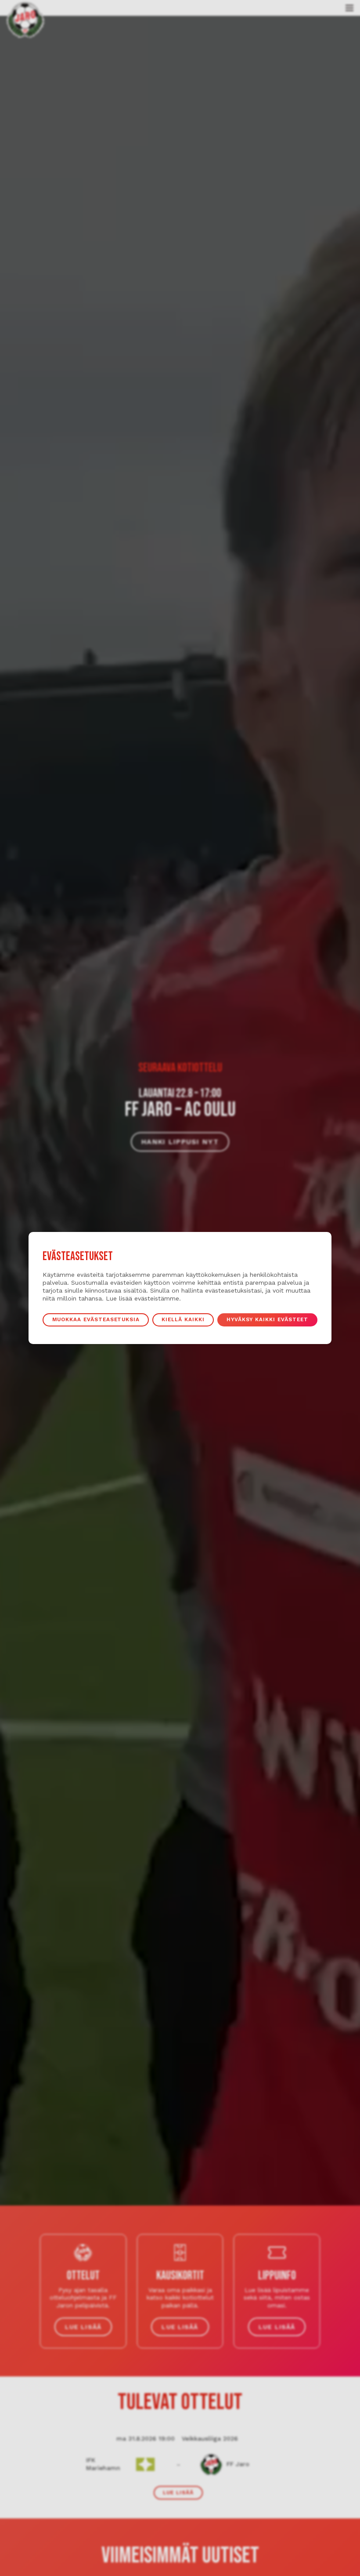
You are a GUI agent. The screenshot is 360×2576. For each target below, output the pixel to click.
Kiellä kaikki (183, 1319)
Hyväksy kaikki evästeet (267, 1319)
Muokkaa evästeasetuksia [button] (96, 1319)
